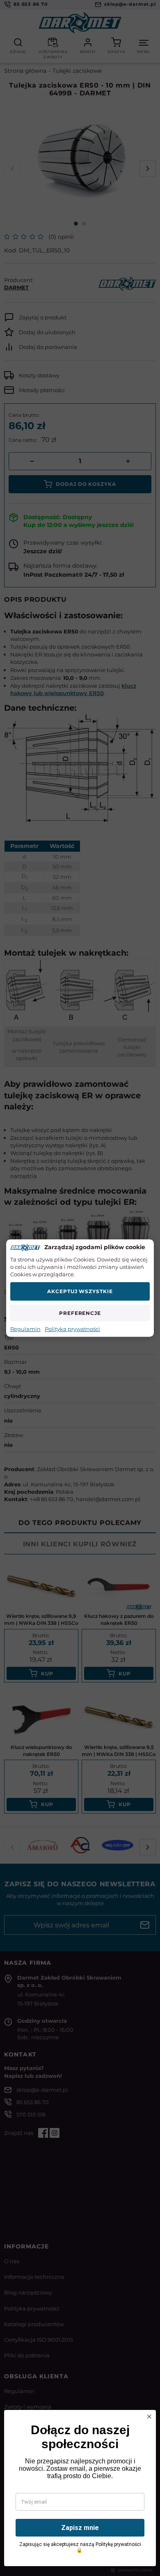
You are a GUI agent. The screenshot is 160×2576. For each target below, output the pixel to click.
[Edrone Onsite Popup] (80, 1288)
